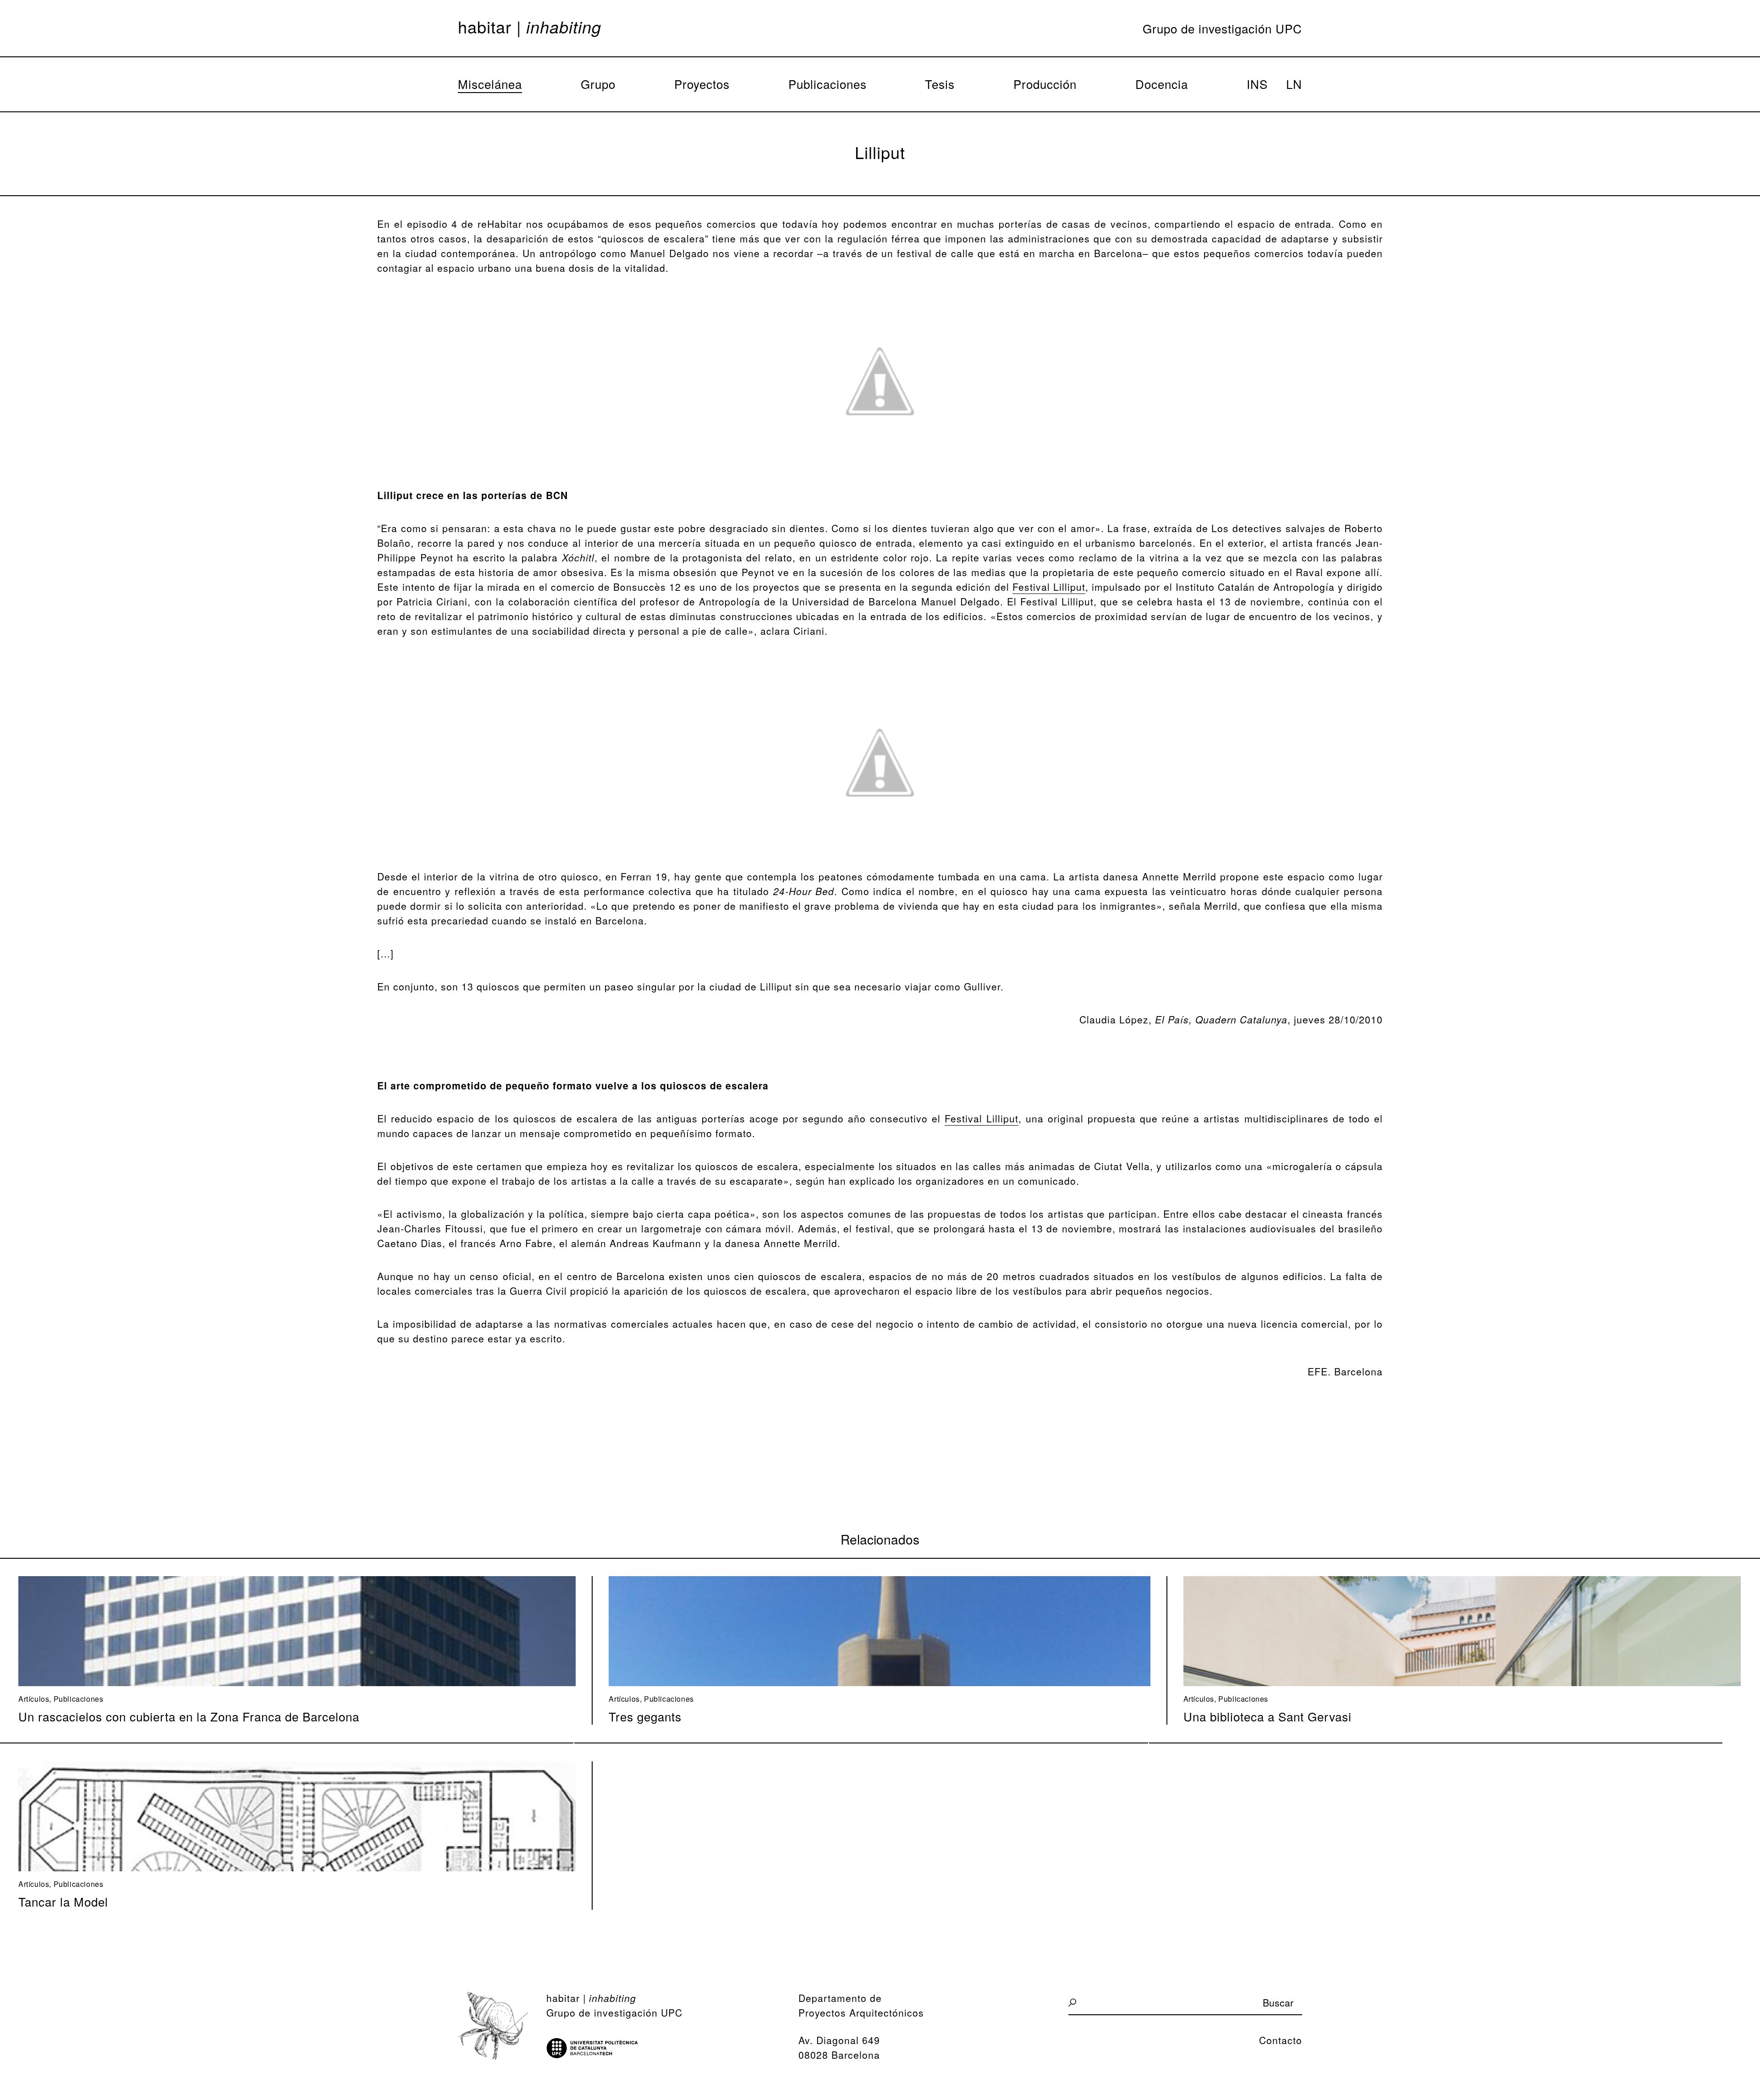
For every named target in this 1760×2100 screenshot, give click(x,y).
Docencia (1162, 84)
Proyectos (702, 84)
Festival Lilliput (1049, 587)
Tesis (940, 84)
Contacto (1281, 2040)
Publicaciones (828, 84)
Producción (1045, 84)
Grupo (598, 84)
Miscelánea (490, 84)
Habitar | (530, 27)
